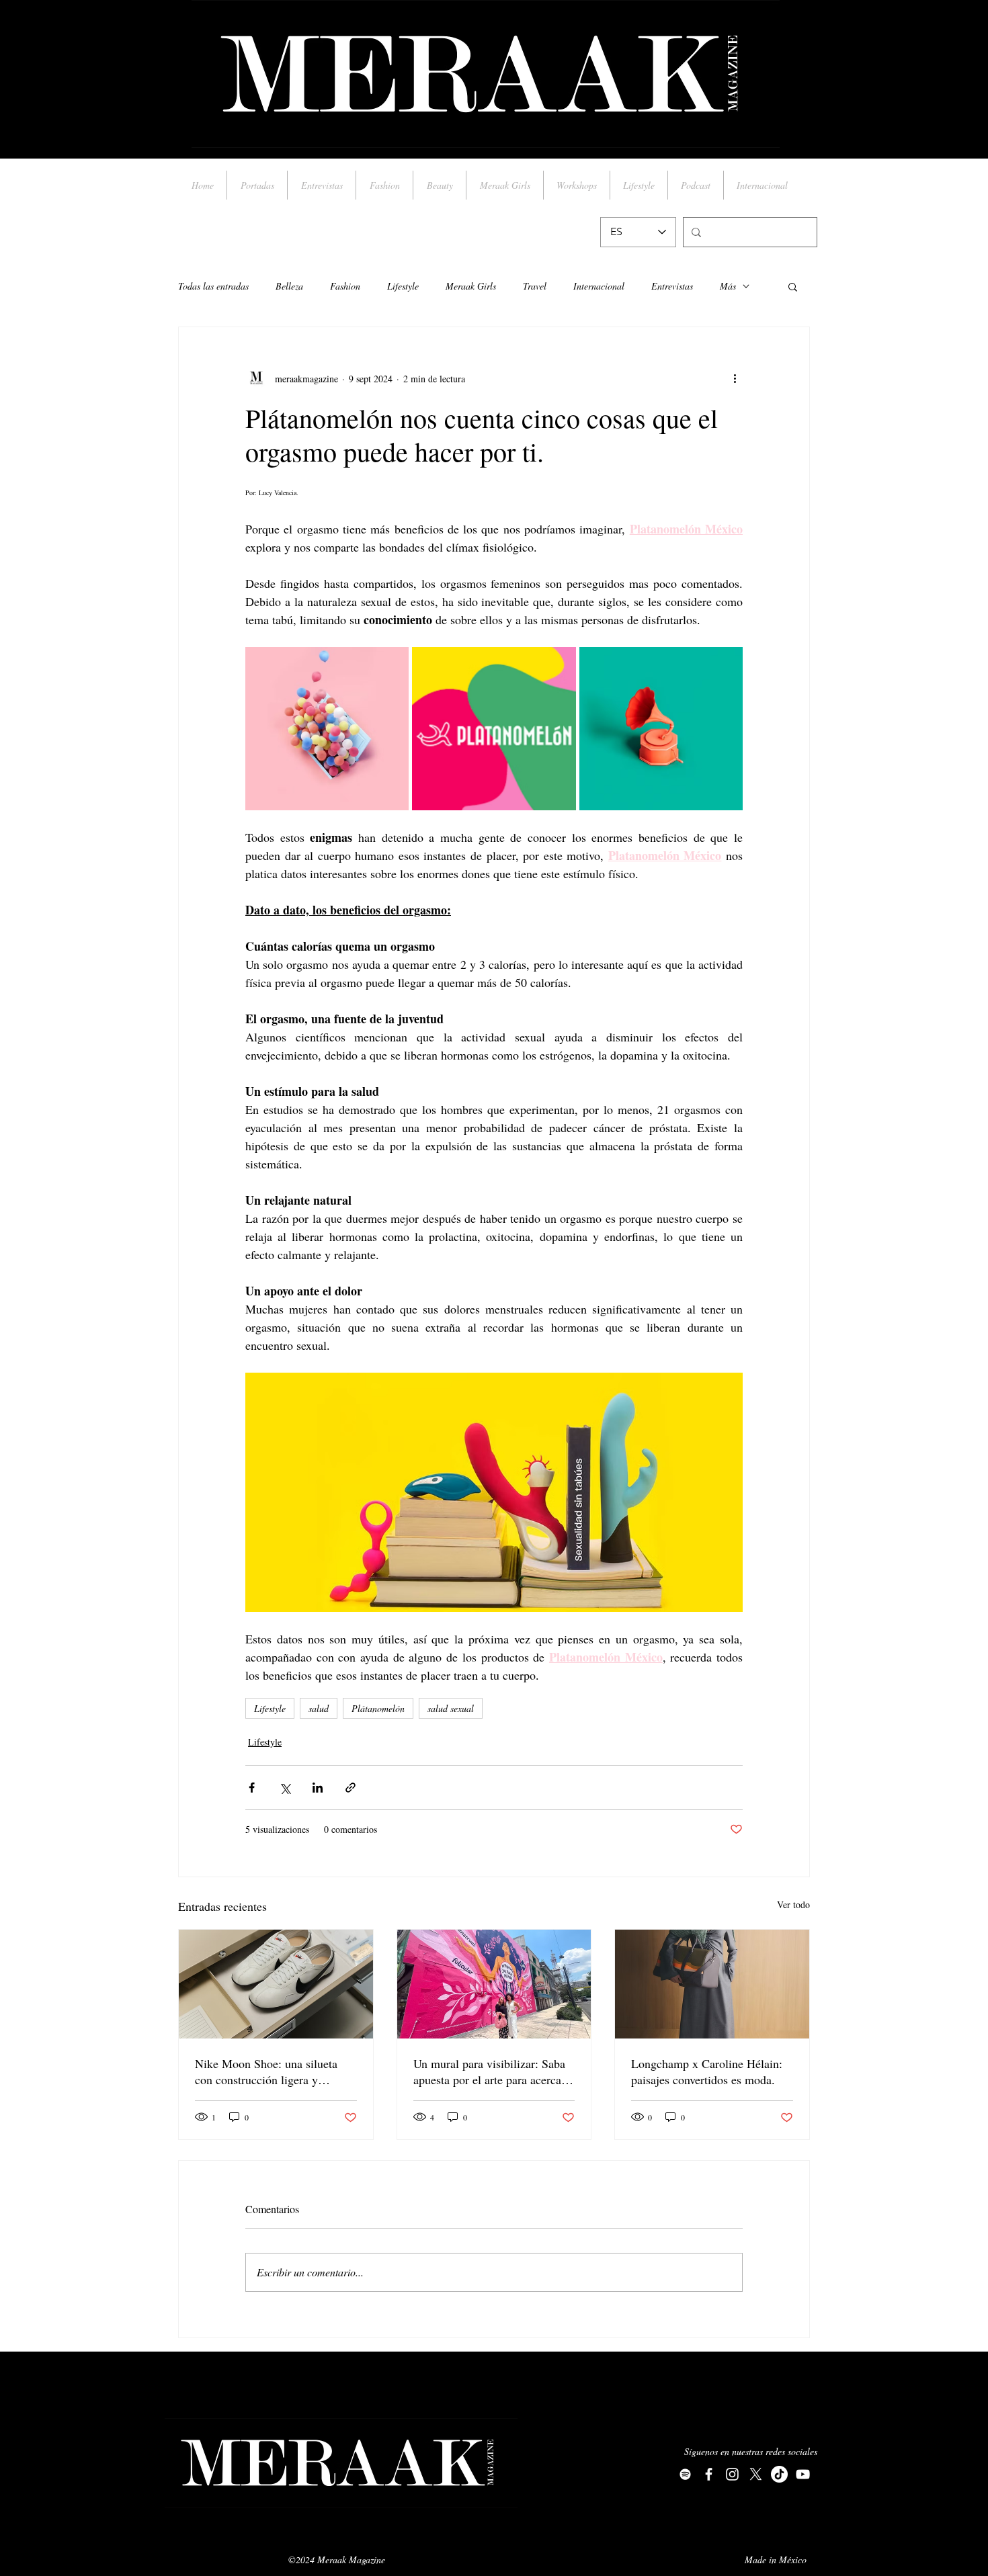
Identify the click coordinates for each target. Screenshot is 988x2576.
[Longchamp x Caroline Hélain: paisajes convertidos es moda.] (712, 1984)
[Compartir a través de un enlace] (351, 1788)
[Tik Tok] (779, 2474)
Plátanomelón (378, 1708)
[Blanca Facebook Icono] (709, 2474)
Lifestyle (403, 286)
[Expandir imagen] (327, 729)
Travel (535, 286)
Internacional (599, 286)
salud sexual (451, 1708)
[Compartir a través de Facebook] (252, 1788)
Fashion (345, 286)
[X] (756, 2474)
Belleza (289, 286)
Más (728, 286)
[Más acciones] (735, 378)
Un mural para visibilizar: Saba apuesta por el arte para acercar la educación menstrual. (489, 2071)
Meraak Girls (471, 286)
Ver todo (793, 1904)
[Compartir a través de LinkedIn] (318, 1788)
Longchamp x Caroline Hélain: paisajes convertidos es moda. (707, 2071)
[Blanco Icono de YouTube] (803, 2474)
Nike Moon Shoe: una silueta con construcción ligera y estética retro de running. (266, 2071)
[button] (793, 286)
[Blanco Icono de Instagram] (732, 2474)
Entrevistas (672, 286)
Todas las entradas (213, 286)
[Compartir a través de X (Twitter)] (285, 1788)
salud (319, 1708)
